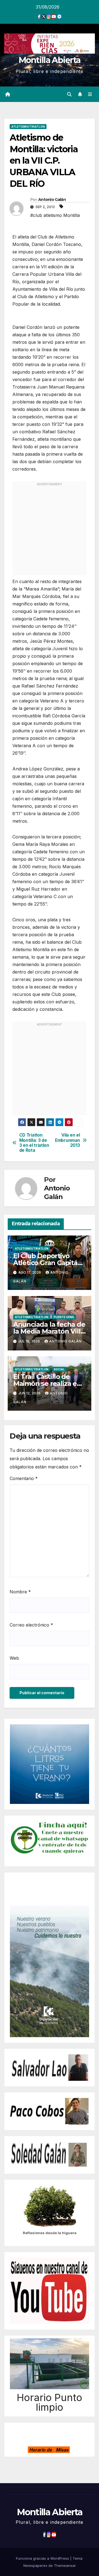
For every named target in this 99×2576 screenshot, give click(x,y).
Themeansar (65, 2565)
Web (14, 1658)
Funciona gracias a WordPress (43, 2558)
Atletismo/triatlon (28, 127)
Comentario (24, 1478)
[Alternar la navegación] (90, 94)
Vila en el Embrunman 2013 (67, 1140)
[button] (69, 94)
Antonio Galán (52, 200)
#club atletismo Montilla (55, 215)
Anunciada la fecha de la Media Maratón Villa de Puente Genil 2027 (49, 1331)
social (59, 1369)
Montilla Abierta (50, 60)
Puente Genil (64, 1317)
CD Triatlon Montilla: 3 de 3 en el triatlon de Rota (34, 1143)
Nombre (20, 1592)
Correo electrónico (31, 1625)
